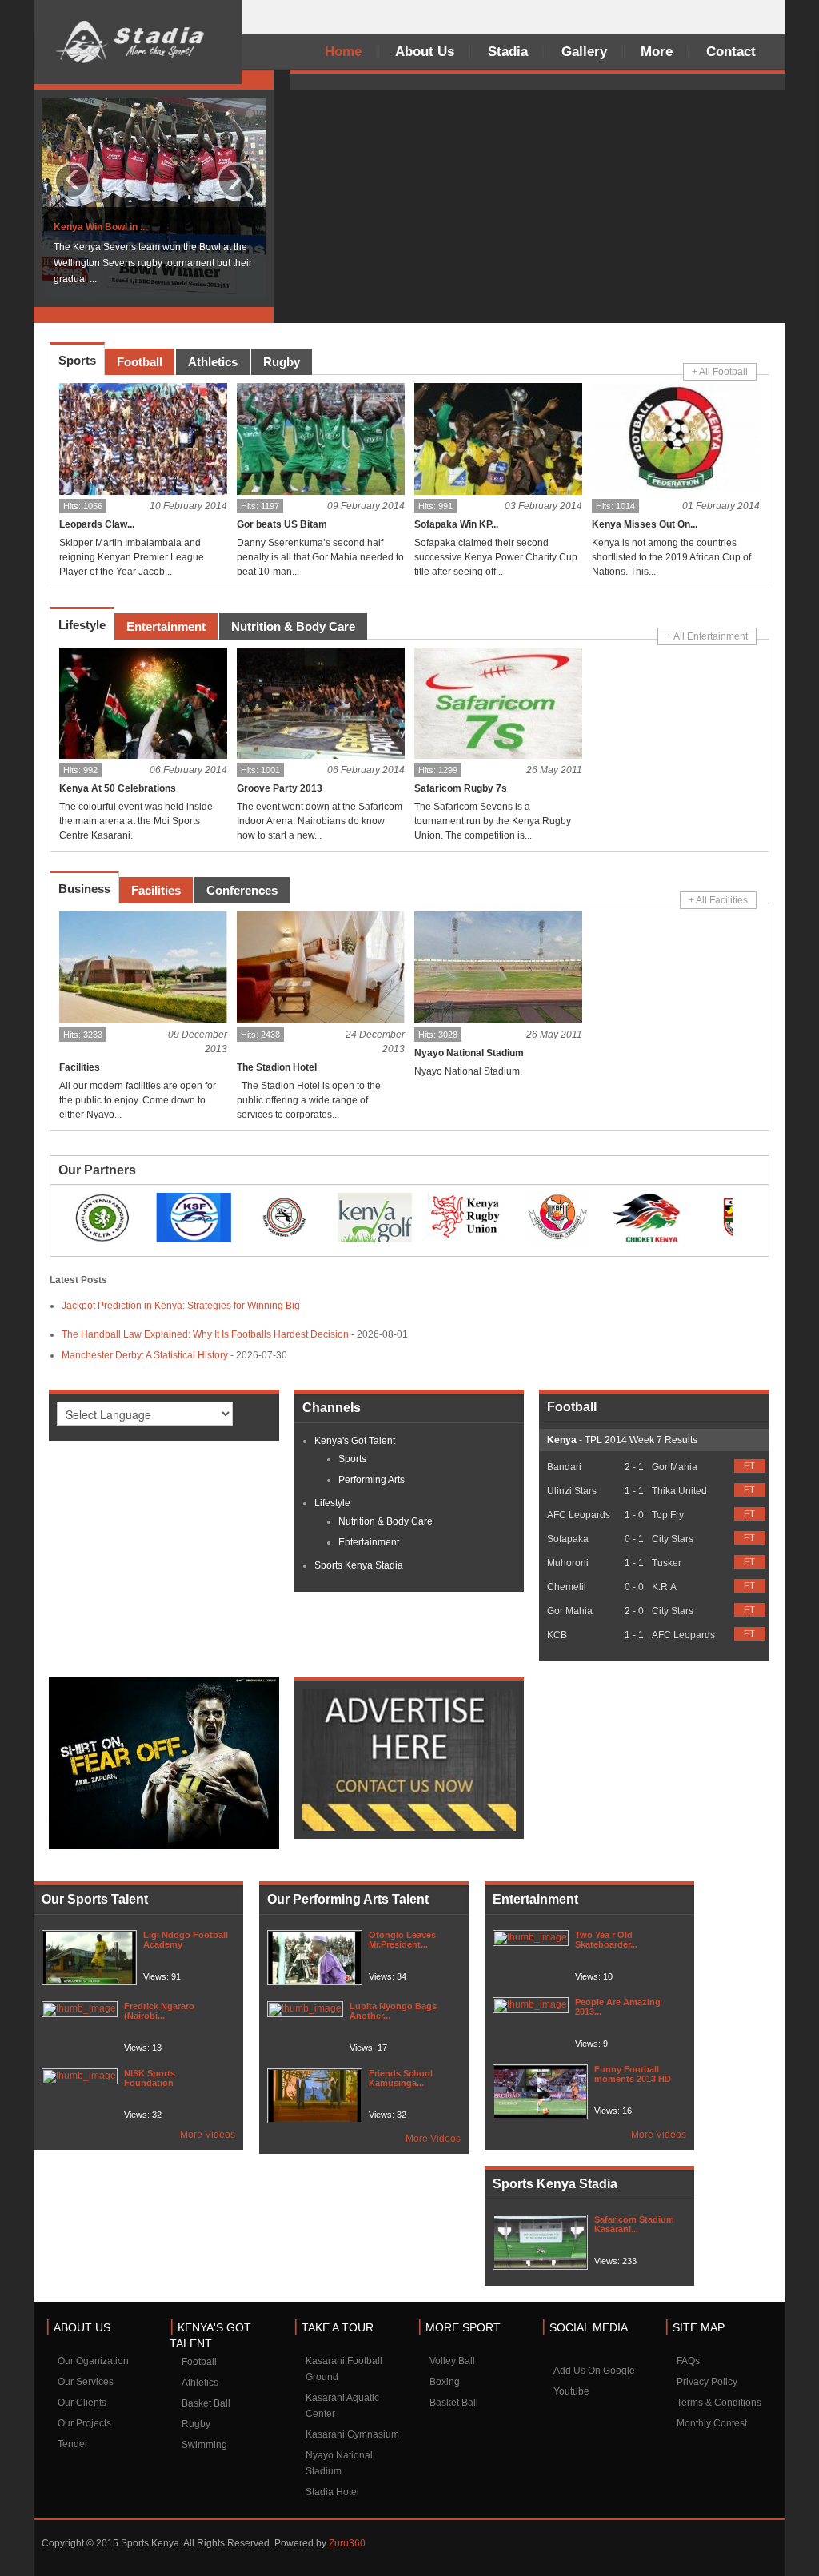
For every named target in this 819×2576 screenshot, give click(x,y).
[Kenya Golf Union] (375, 1217)
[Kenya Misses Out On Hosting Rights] (676, 439)
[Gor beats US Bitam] (321, 439)
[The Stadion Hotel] (321, 967)
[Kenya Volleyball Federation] (284, 1217)
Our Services (86, 2382)
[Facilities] (143, 967)
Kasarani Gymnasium (352, 2434)
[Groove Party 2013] (321, 704)
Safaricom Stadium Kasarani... (634, 2224)
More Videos (208, 2135)
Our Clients (82, 2403)
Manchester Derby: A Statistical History (145, 1355)
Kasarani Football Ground (344, 2369)
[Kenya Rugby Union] (465, 1217)
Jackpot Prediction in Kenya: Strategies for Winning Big (181, 1306)
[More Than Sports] (138, 42)
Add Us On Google (594, 2371)
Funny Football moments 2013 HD (633, 2074)
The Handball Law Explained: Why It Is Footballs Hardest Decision (205, 1334)
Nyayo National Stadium (339, 2463)
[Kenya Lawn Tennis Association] (102, 1217)
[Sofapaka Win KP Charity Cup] (498, 439)
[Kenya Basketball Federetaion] (557, 1217)
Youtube (571, 2391)
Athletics (200, 2383)
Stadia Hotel (332, 2492)
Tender (73, 2444)
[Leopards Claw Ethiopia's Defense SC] (143, 439)
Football (199, 2362)
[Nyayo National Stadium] (498, 967)
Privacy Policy (707, 2382)
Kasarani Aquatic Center (342, 2406)
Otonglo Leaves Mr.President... (402, 1940)
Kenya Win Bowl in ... (100, 227)
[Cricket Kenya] (647, 1217)
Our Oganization (93, 2361)
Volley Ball (452, 2361)
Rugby (196, 2424)
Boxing (445, 2382)
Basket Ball (206, 2403)
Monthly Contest (712, 2423)
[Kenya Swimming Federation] (194, 1217)
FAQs (688, 2361)
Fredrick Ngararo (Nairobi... (159, 2011)
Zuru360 (347, 2543)
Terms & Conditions (719, 2403)
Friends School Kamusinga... (401, 2078)
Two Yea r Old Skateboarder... (606, 1940)
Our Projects (84, 2423)
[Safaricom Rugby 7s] (498, 704)
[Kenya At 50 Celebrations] (143, 704)
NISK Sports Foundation (150, 2078)
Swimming (204, 2445)
